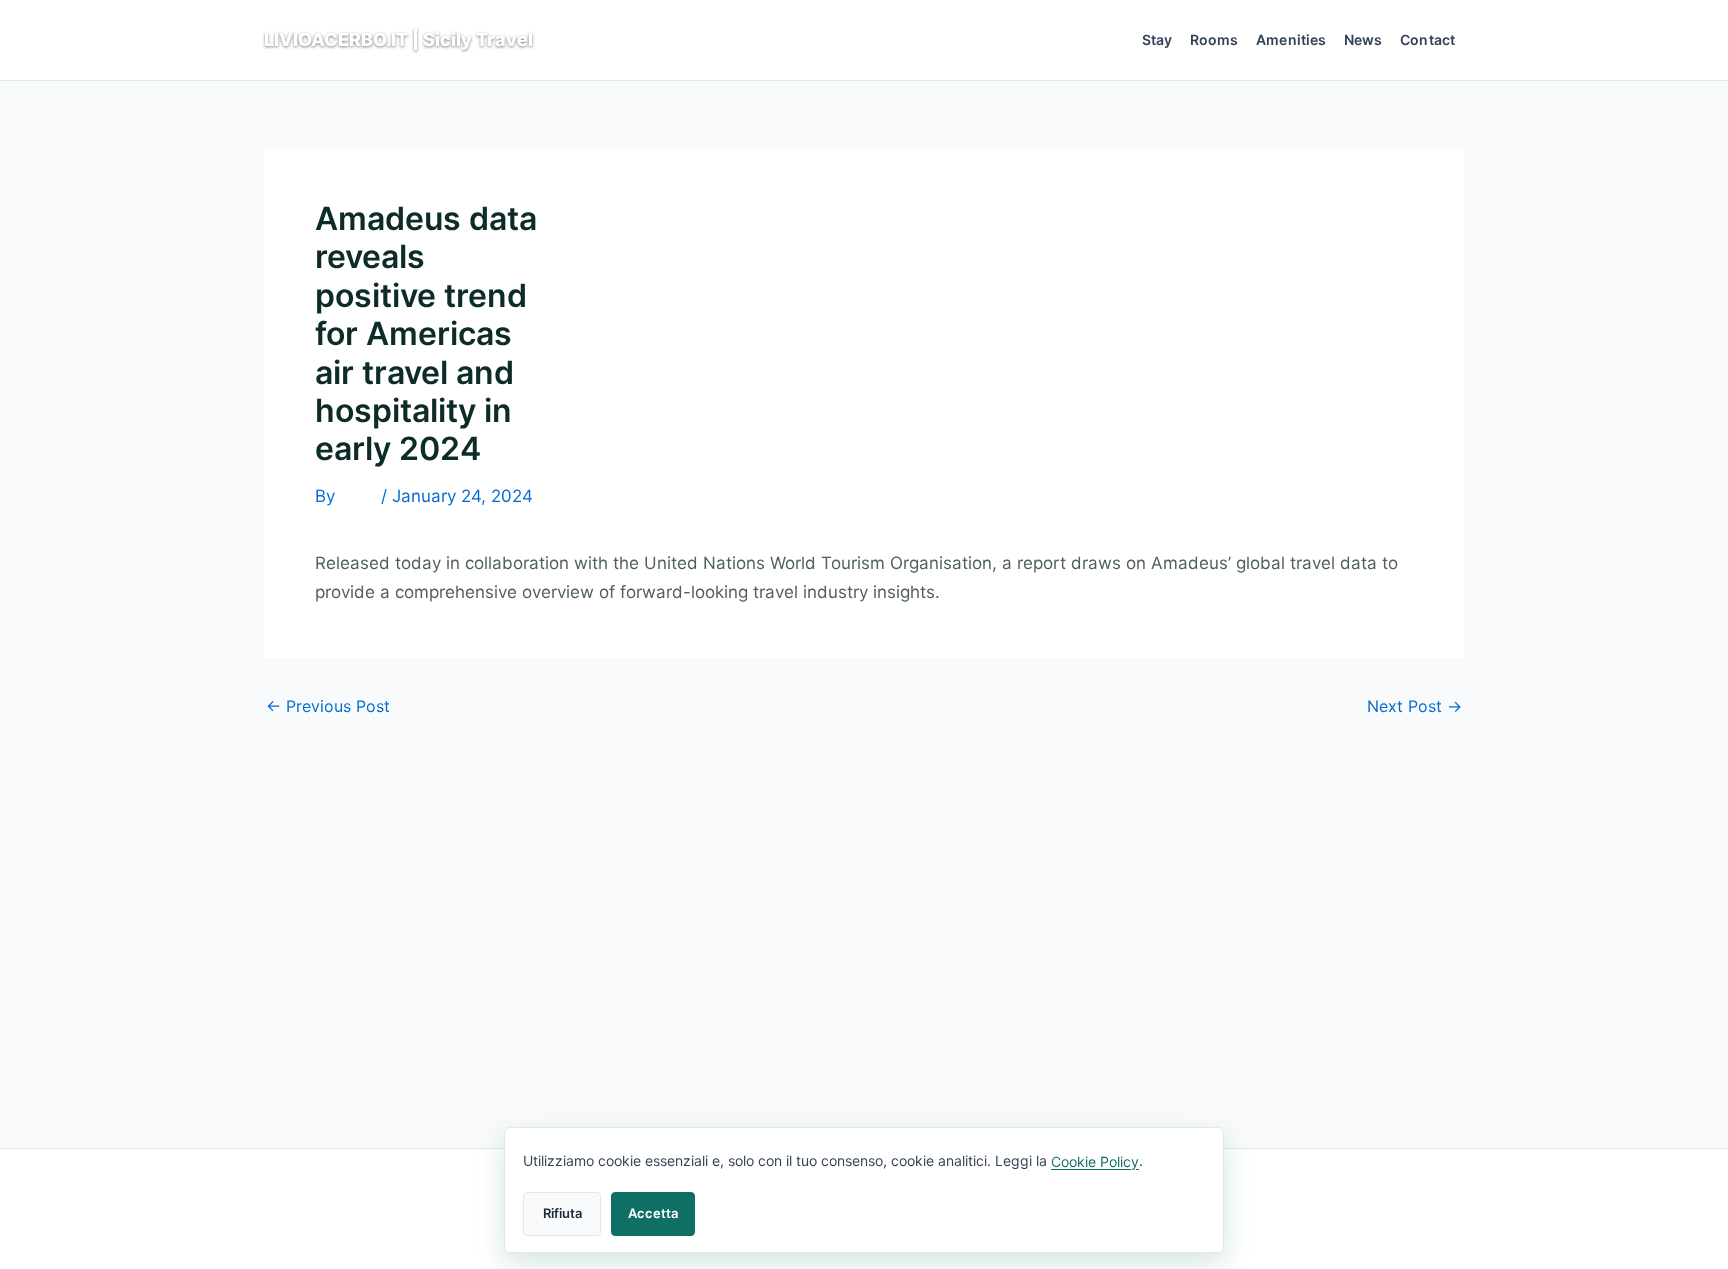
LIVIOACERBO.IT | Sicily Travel (398, 39)
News (1363, 39)
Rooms (1214, 39)
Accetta (653, 1213)
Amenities (1291, 39)
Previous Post (328, 706)
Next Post (1414, 706)
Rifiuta (562, 1213)
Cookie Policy (1095, 1161)
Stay (1157, 39)
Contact (1427, 39)
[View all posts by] (358, 497)
